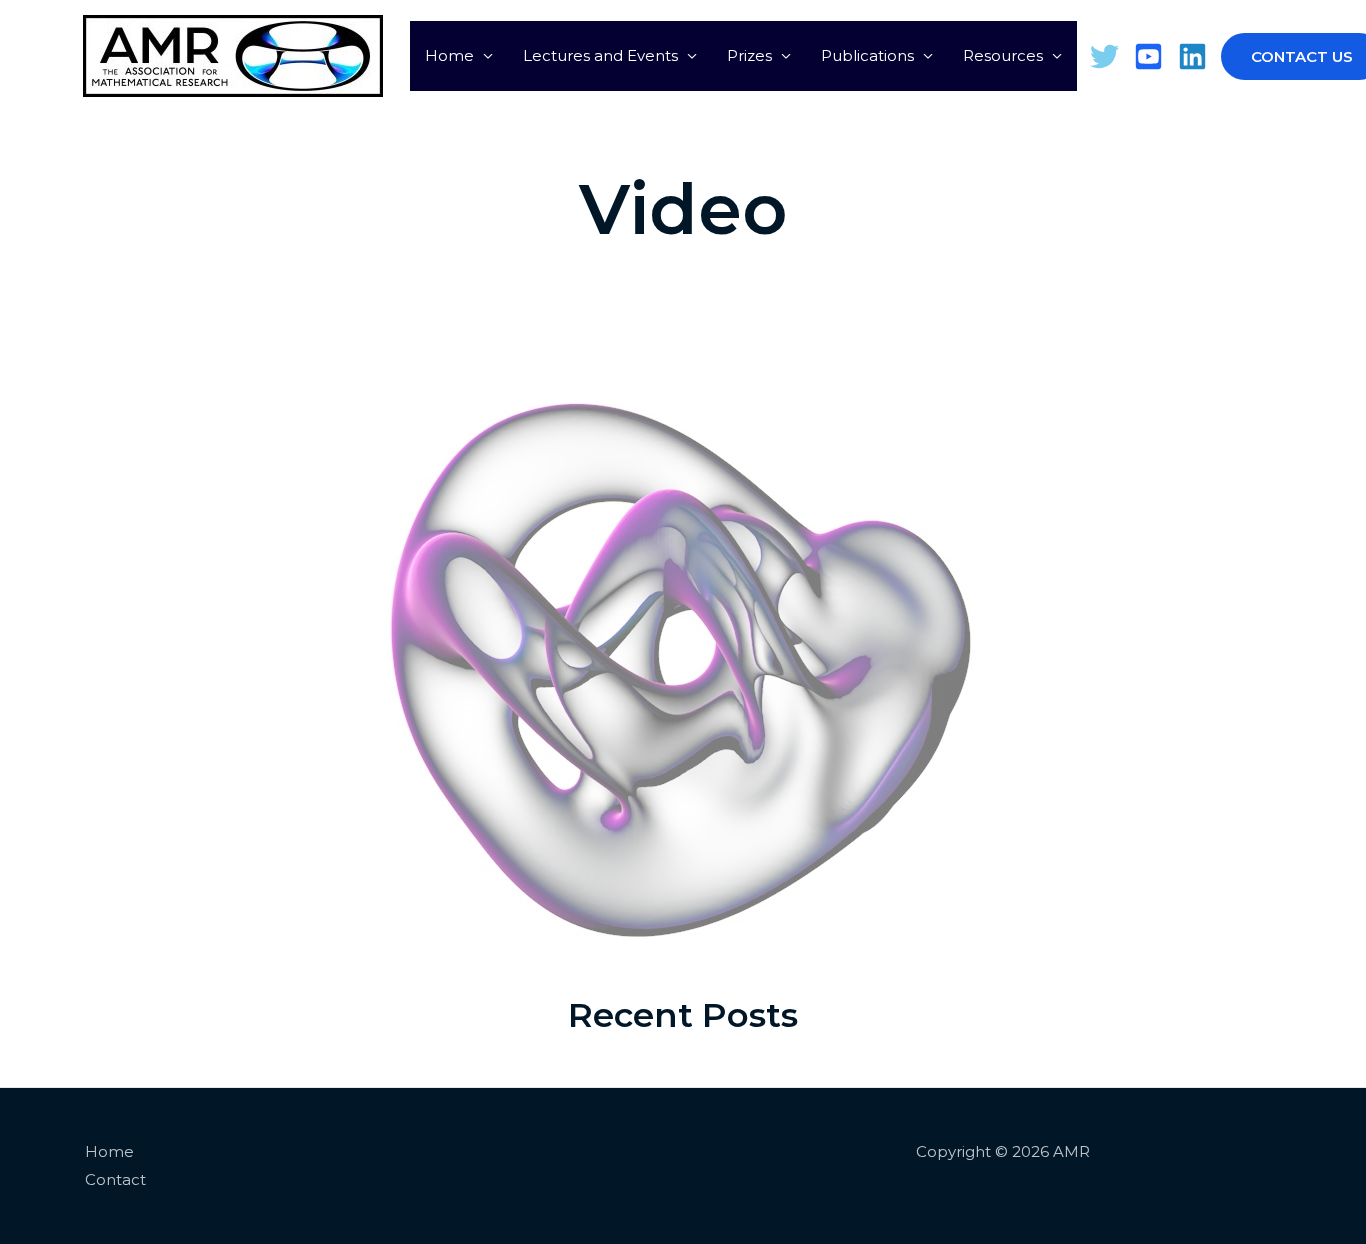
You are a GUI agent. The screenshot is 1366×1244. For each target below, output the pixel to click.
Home (449, 55)
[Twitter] (1104, 56)
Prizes (749, 55)
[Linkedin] (1192, 56)
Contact (115, 1179)
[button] (1277, 56)
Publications (867, 55)
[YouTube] (1148, 56)
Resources (1003, 55)
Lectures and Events (600, 55)
